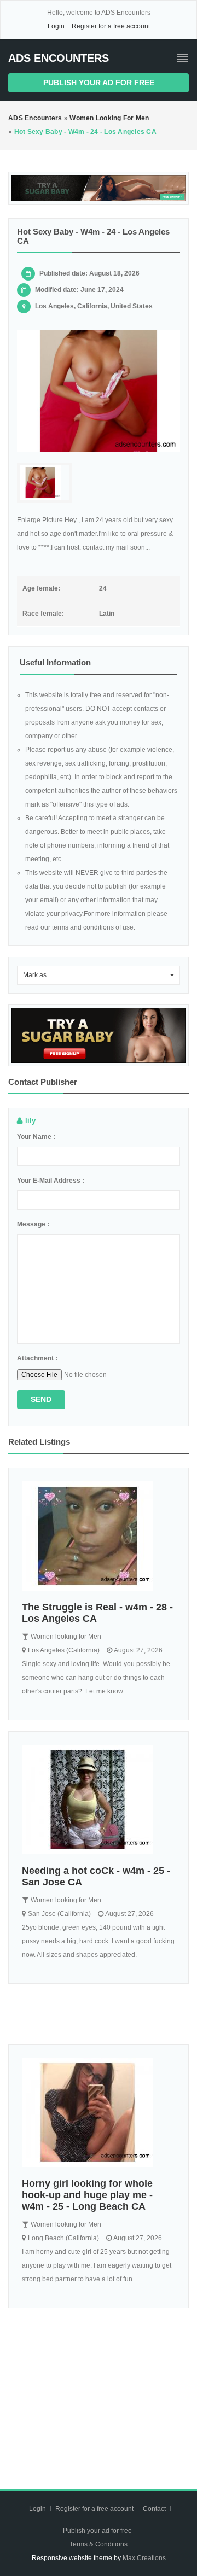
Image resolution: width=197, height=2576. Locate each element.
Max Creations (144, 2558)
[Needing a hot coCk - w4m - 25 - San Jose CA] (99, 1800)
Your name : (36, 1137)
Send (41, 1399)
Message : (33, 1224)
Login (56, 26)
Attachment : (37, 1358)
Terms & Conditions (99, 2544)
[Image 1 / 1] (99, 391)
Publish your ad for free (99, 83)
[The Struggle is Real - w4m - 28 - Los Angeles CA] (99, 1536)
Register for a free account (111, 26)
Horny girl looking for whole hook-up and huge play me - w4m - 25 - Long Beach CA (87, 2195)
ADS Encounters (59, 58)
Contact (155, 2509)
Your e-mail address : (51, 1181)
